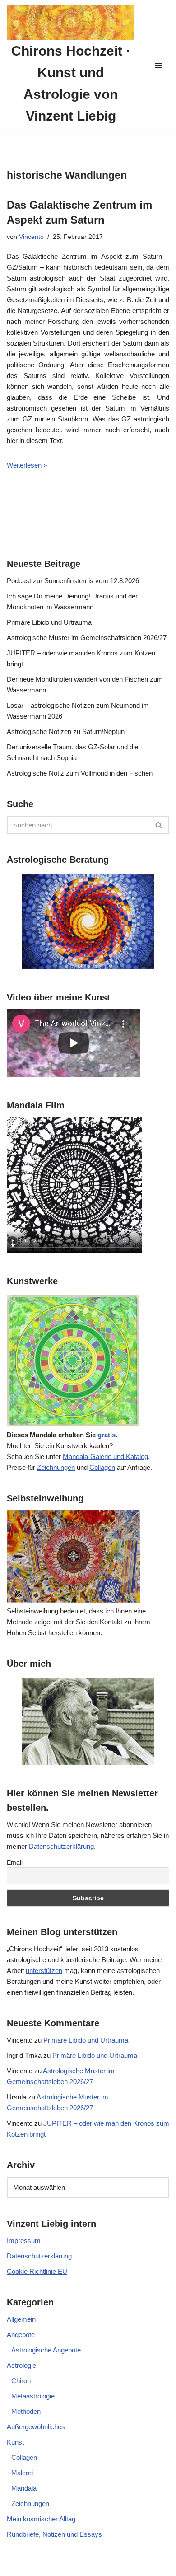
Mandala (24, 2488)
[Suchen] (159, 825)
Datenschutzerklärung (61, 1846)
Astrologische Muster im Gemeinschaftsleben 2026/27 (87, 638)
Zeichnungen (56, 1467)
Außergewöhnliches (36, 2427)
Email (15, 1862)
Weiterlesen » (27, 465)
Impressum (24, 2241)
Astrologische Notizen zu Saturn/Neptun (66, 732)
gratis (107, 1435)
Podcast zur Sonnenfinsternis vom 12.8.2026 (73, 581)
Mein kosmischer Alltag (41, 2519)
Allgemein (21, 2319)
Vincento (31, 237)
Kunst (15, 2442)
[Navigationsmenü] (159, 65)
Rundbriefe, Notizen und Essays (54, 2534)
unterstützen (44, 1971)
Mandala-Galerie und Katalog (105, 1456)
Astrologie (21, 2365)
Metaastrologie (33, 2396)
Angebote (21, 2335)
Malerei (22, 2473)
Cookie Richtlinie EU (37, 2271)
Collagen (102, 1467)
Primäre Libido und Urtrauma (49, 622)
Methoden (26, 2411)
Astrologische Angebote (46, 2350)
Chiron (21, 2381)
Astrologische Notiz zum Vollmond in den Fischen (80, 773)
